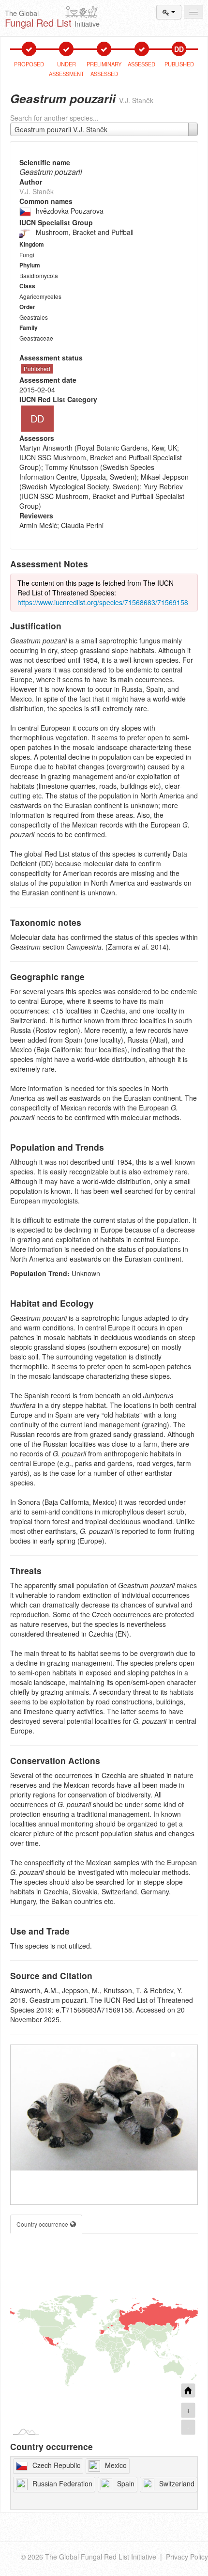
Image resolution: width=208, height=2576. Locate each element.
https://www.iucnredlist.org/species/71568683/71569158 (103, 602)
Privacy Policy (187, 2557)
